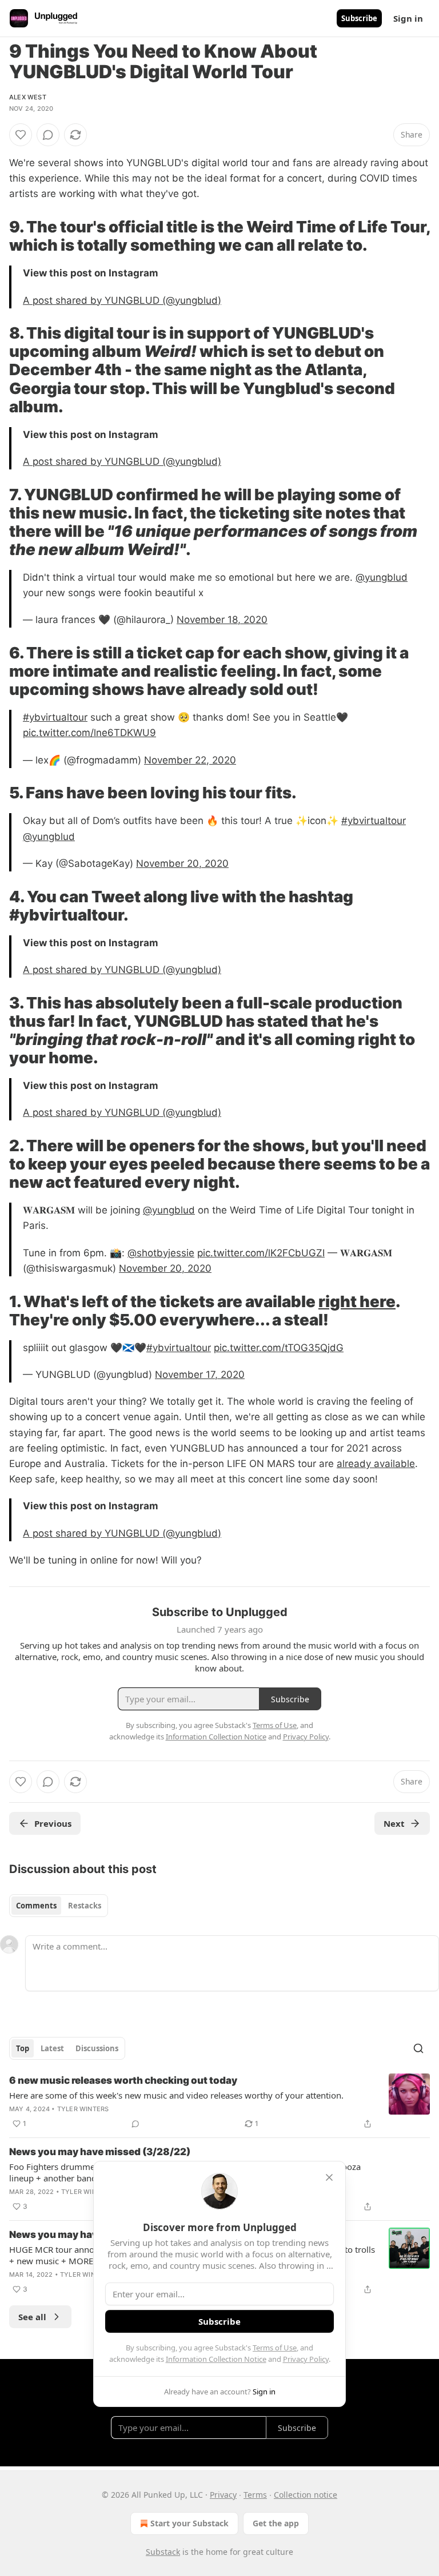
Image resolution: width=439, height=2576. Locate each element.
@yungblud (382, 577)
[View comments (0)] (48, 135)
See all (32, 2317)
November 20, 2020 (182, 863)
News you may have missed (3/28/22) (100, 2152)
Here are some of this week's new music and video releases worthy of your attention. (176, 2095)
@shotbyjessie (161, 1253)
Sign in (408, 18)
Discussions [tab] (97, 2048)
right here (357, 1301)
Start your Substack (189, 2523)
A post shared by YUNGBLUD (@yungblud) (122, 300)
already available (376, 1464)
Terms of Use (275, 2348)
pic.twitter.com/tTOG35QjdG (279, 1348)
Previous (53, 1823)
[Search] (418, 2048)
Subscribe (359, 18)
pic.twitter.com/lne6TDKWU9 (89, 733)
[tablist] (59, 1906)
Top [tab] (23, 2048)
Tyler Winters (83, 2109)
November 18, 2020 (222, 620)
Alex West (28, 97)
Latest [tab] (52, 2048)
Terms (255, 2495)
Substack (163, 2552)
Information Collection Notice (216, 2359)
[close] (329, 2177)
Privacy (223, 2495)
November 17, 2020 (200, 1375)
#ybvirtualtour (55, 717)
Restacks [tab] (85, 1906)
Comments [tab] (36, 1906)
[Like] (21, 135)
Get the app (276, 2523)
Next (394, 1823)
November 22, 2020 (190, 760)
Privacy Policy (306, 2359)
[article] (219, 2102)
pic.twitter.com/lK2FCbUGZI (261, 1253)
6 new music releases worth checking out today (123, 2080)
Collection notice (306, 2495)
